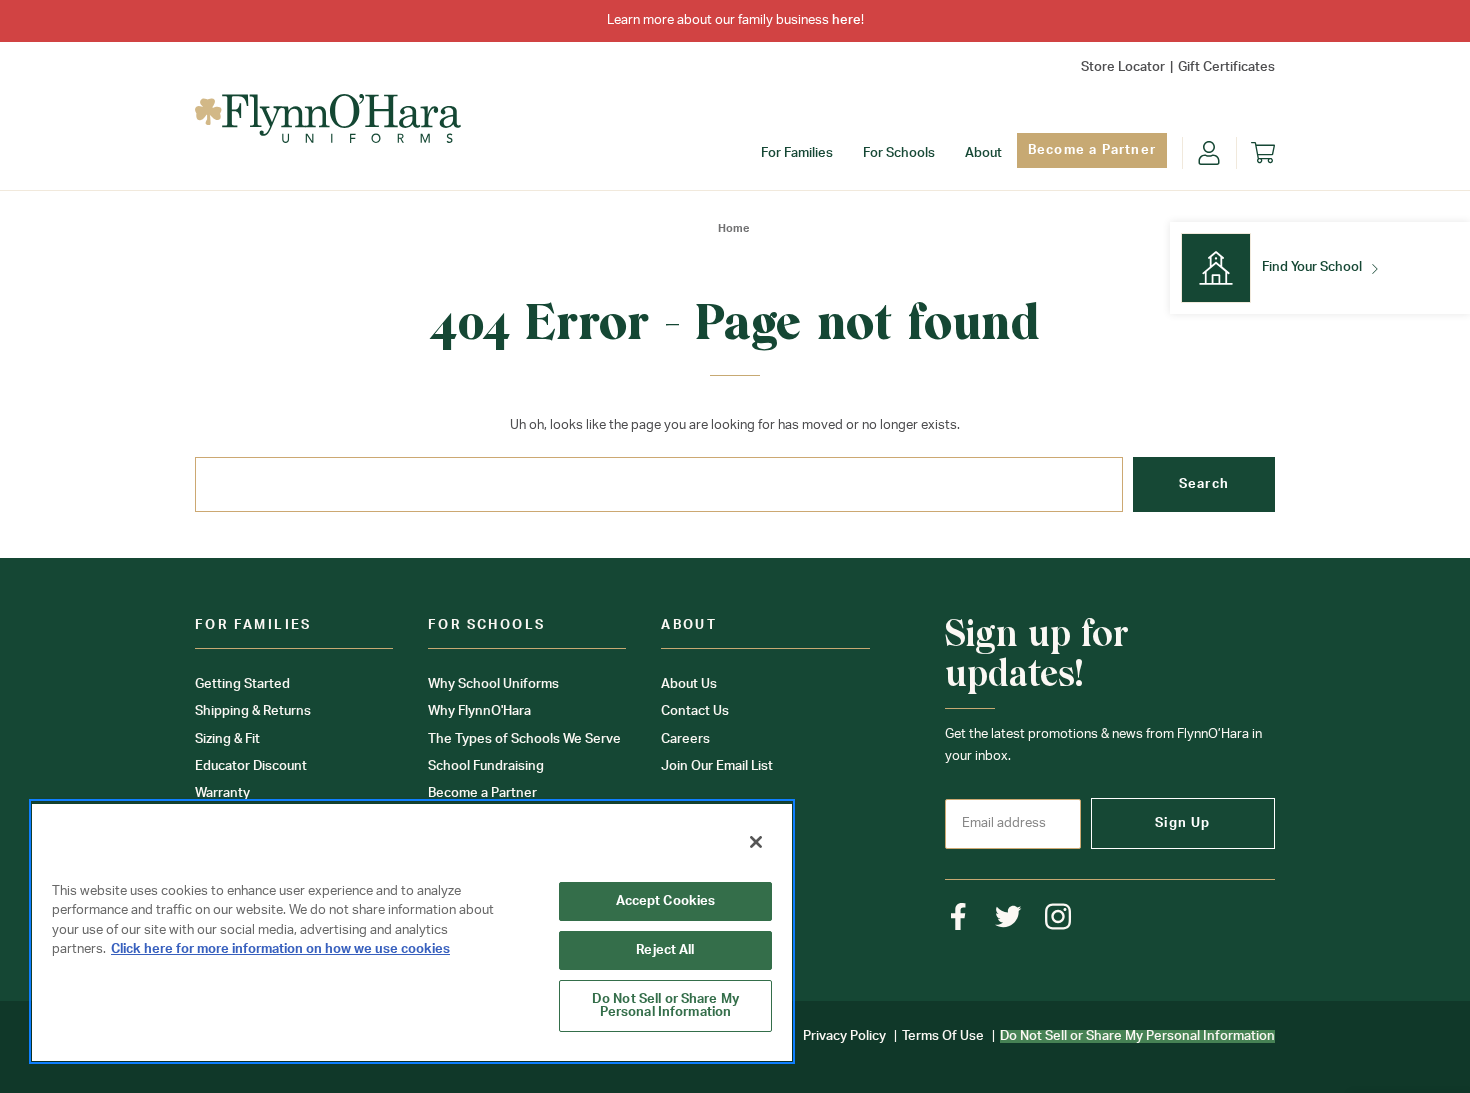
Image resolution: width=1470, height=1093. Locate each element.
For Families (797, 153)
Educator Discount (251, 766)
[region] (412, 931)
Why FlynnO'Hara (479, 711)
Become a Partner (1092, 150)
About (983, 153)
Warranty (222, 793)
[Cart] (1263, 153)
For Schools (899, 153)
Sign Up (1182, 823)
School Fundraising (486, 766)
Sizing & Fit (227, 739)
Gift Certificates (1226, 67)
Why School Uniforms (493, 684)
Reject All (665, 950)
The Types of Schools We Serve (524, 739)
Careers (685, 739)
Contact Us (695, 711)
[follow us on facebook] (958, 916)
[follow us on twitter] (1008, 916)
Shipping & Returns (253, 711)
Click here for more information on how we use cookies (280, 949)
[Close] (756, 842)
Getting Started (242, 684)
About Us (689, 684)
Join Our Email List (717, 766)
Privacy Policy (844, 1036)
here (846, 20)
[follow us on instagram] (1058, 916)
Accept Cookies (666, 901)
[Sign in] (1209, 153)
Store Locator (1123, 67)
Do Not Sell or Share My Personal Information (665, 1006)
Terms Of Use (943, 1036)
